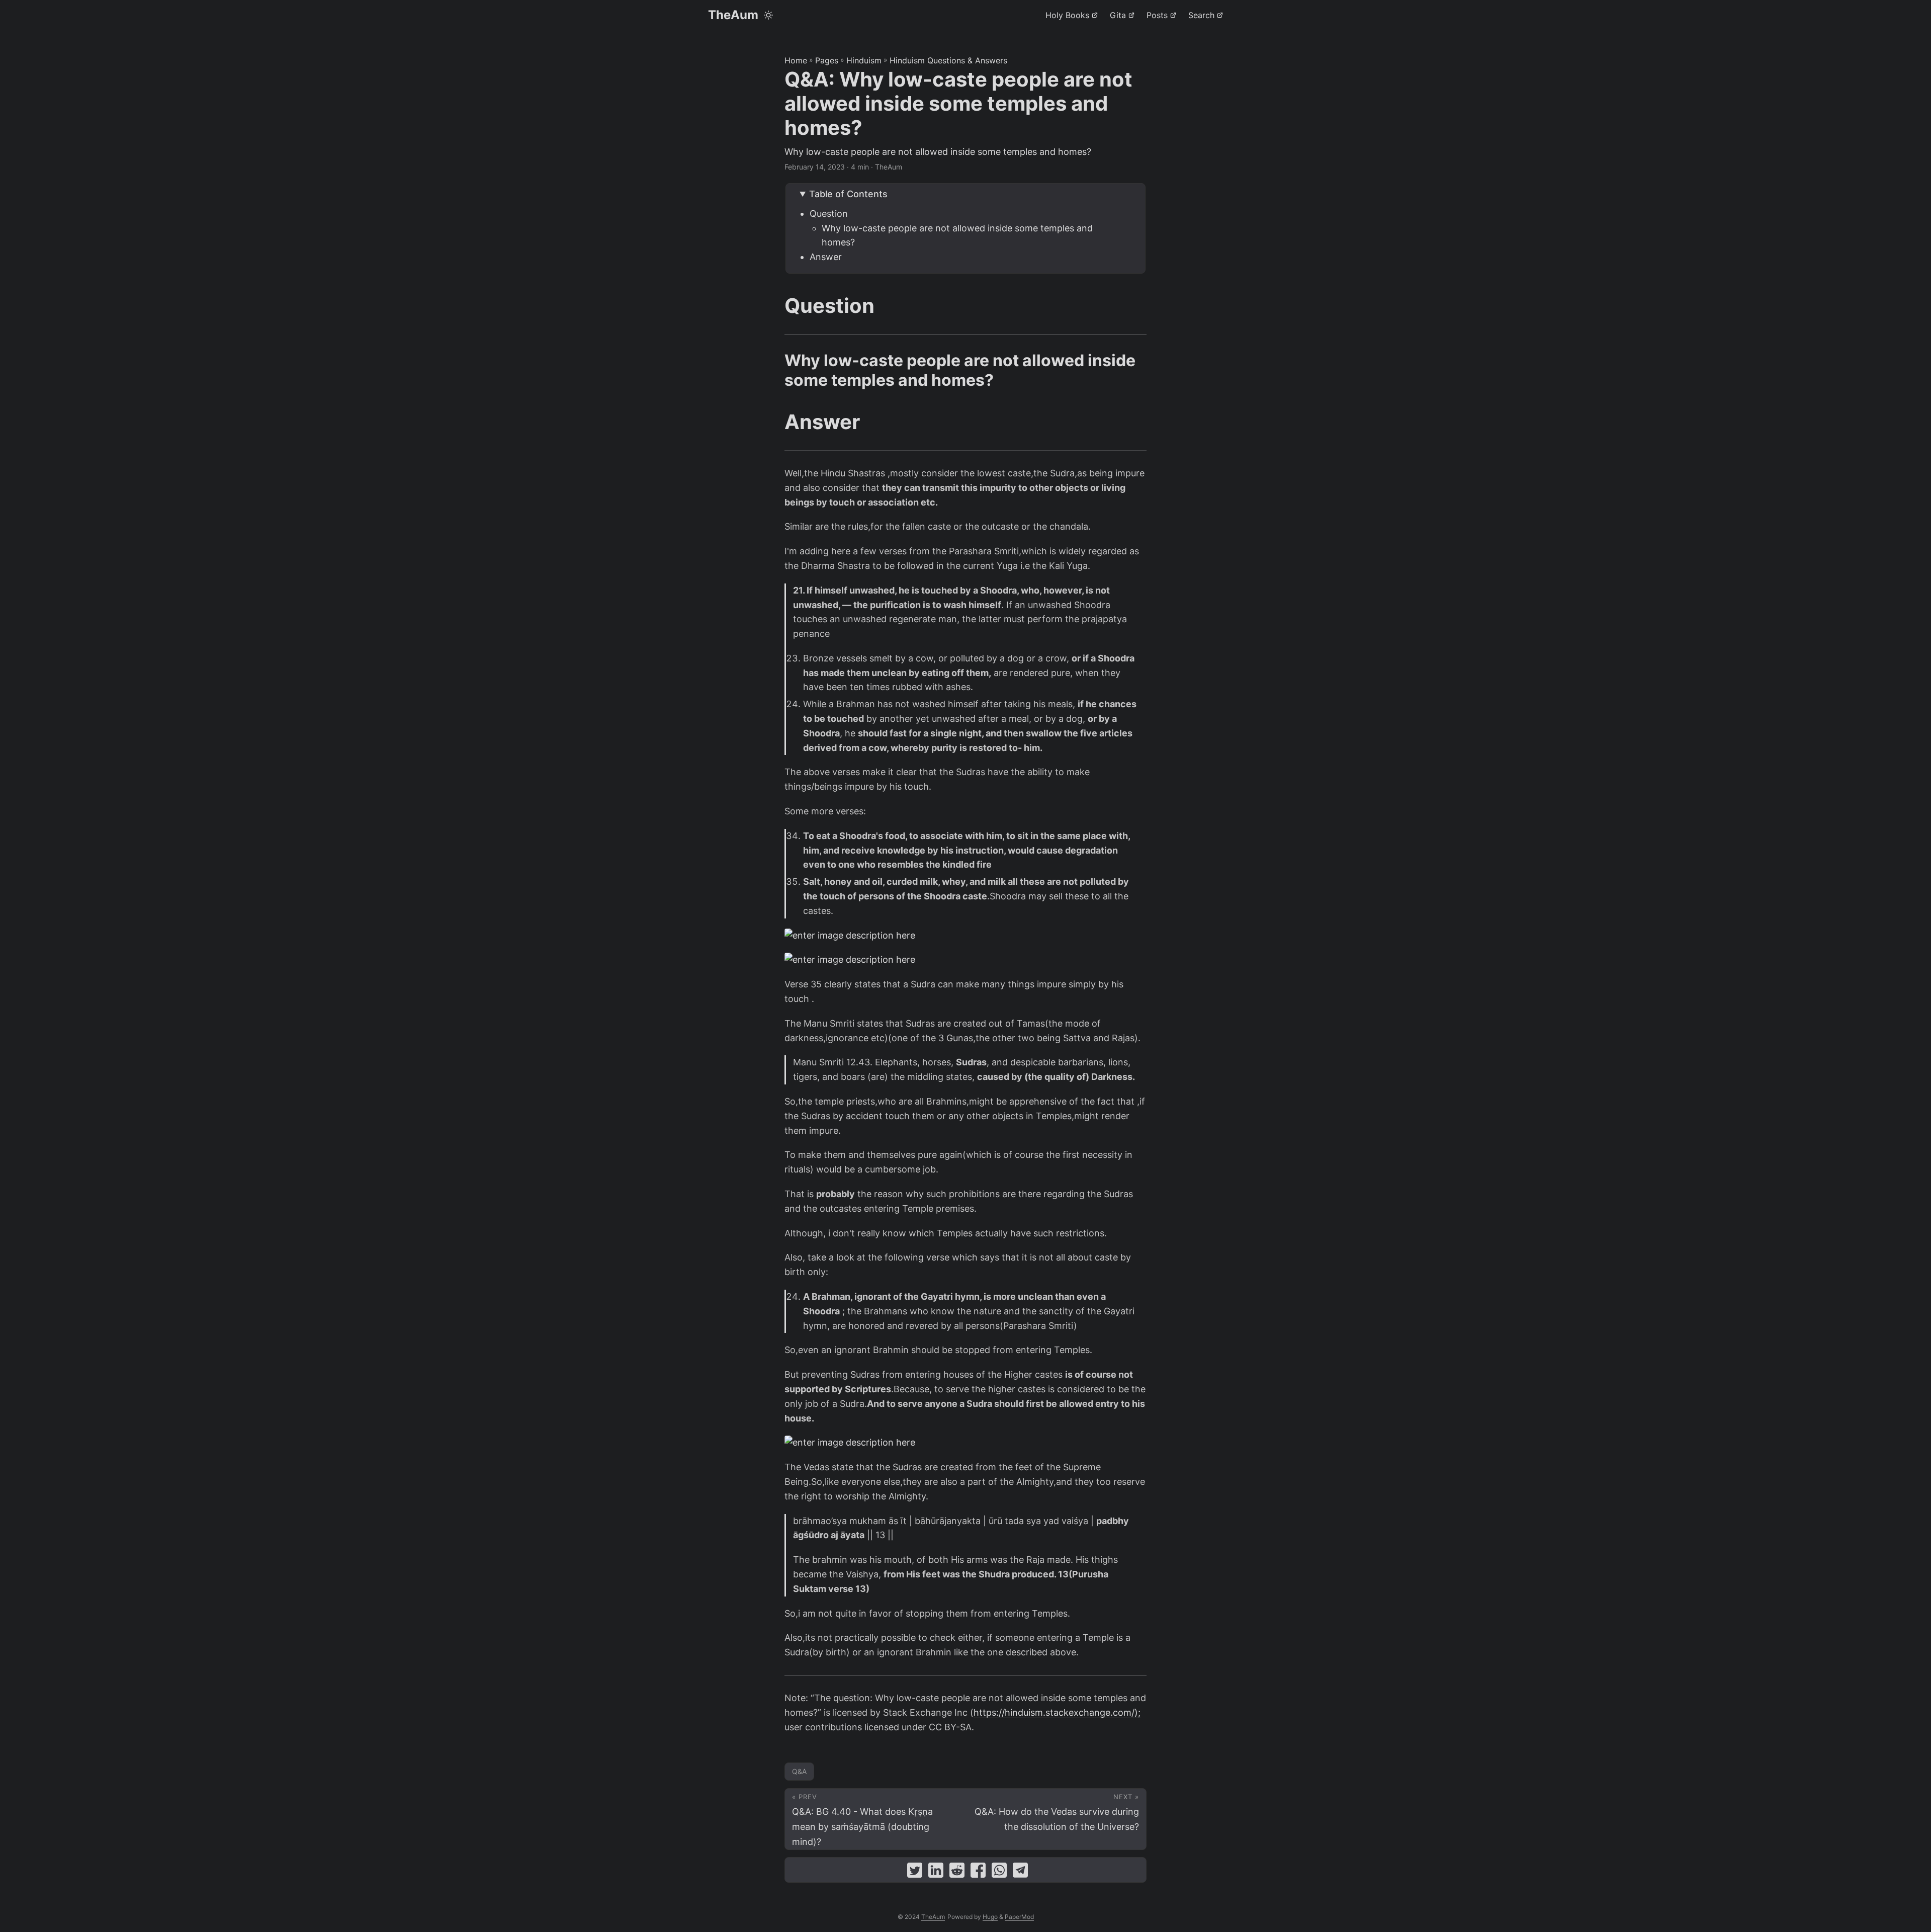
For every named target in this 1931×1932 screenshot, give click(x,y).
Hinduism (864, 60)
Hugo (990, 1917)
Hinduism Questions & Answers (948, 60)
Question (829, 214)
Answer (826, 257)
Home (796, 60)
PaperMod (1019, 1917)
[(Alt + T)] (768, 15)
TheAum (733, 15)
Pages (827, 60)
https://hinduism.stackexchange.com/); (1057, 1712)
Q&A (799, 1771)
